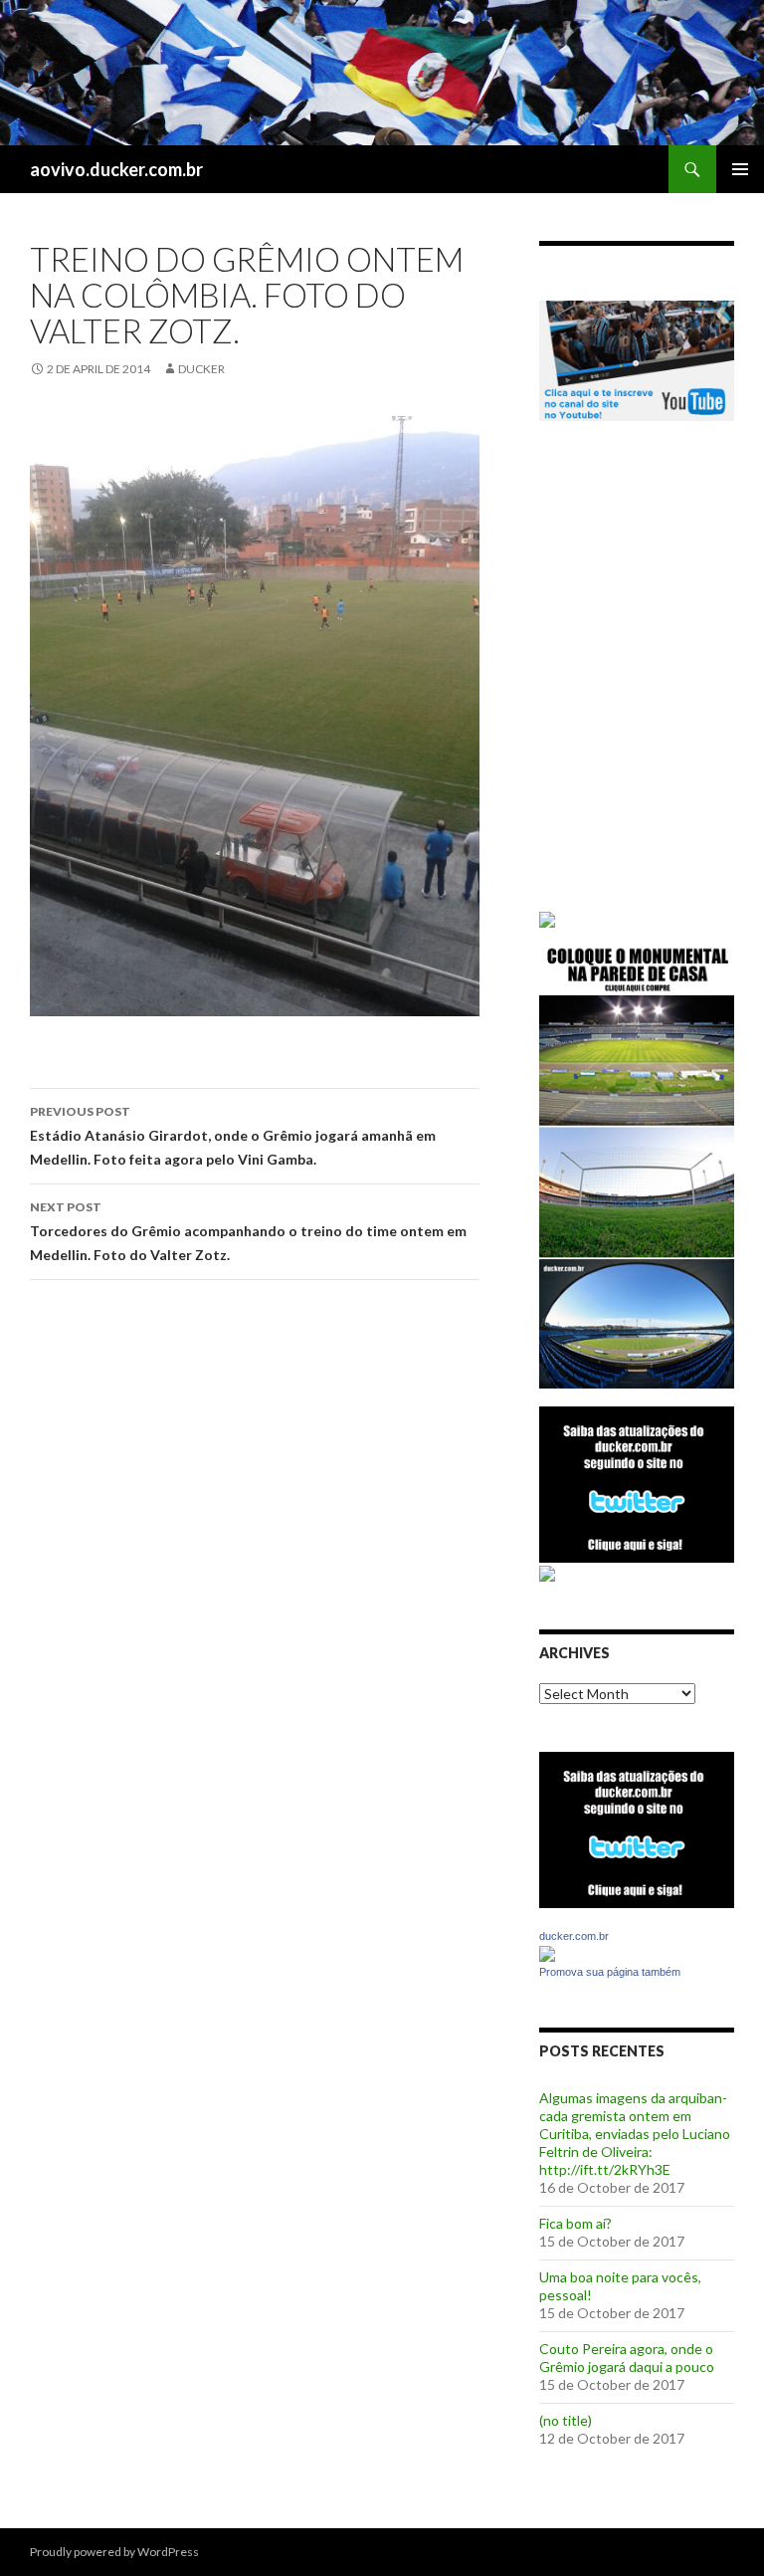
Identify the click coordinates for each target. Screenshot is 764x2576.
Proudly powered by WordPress (114, 2552)
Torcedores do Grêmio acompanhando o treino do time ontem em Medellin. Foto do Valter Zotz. (248, 1231)
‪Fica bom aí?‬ (575, 2223)
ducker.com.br (574, 1936)
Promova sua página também (610, 1972)
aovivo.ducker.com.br (116, 169)
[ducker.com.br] (547, 1952)
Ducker (201, 369)
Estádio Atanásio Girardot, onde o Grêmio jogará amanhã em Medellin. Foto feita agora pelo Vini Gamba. (233, 1136)
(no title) (566, 2420)
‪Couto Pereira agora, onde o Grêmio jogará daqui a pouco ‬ (628, 2358)
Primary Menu (740, 169)
